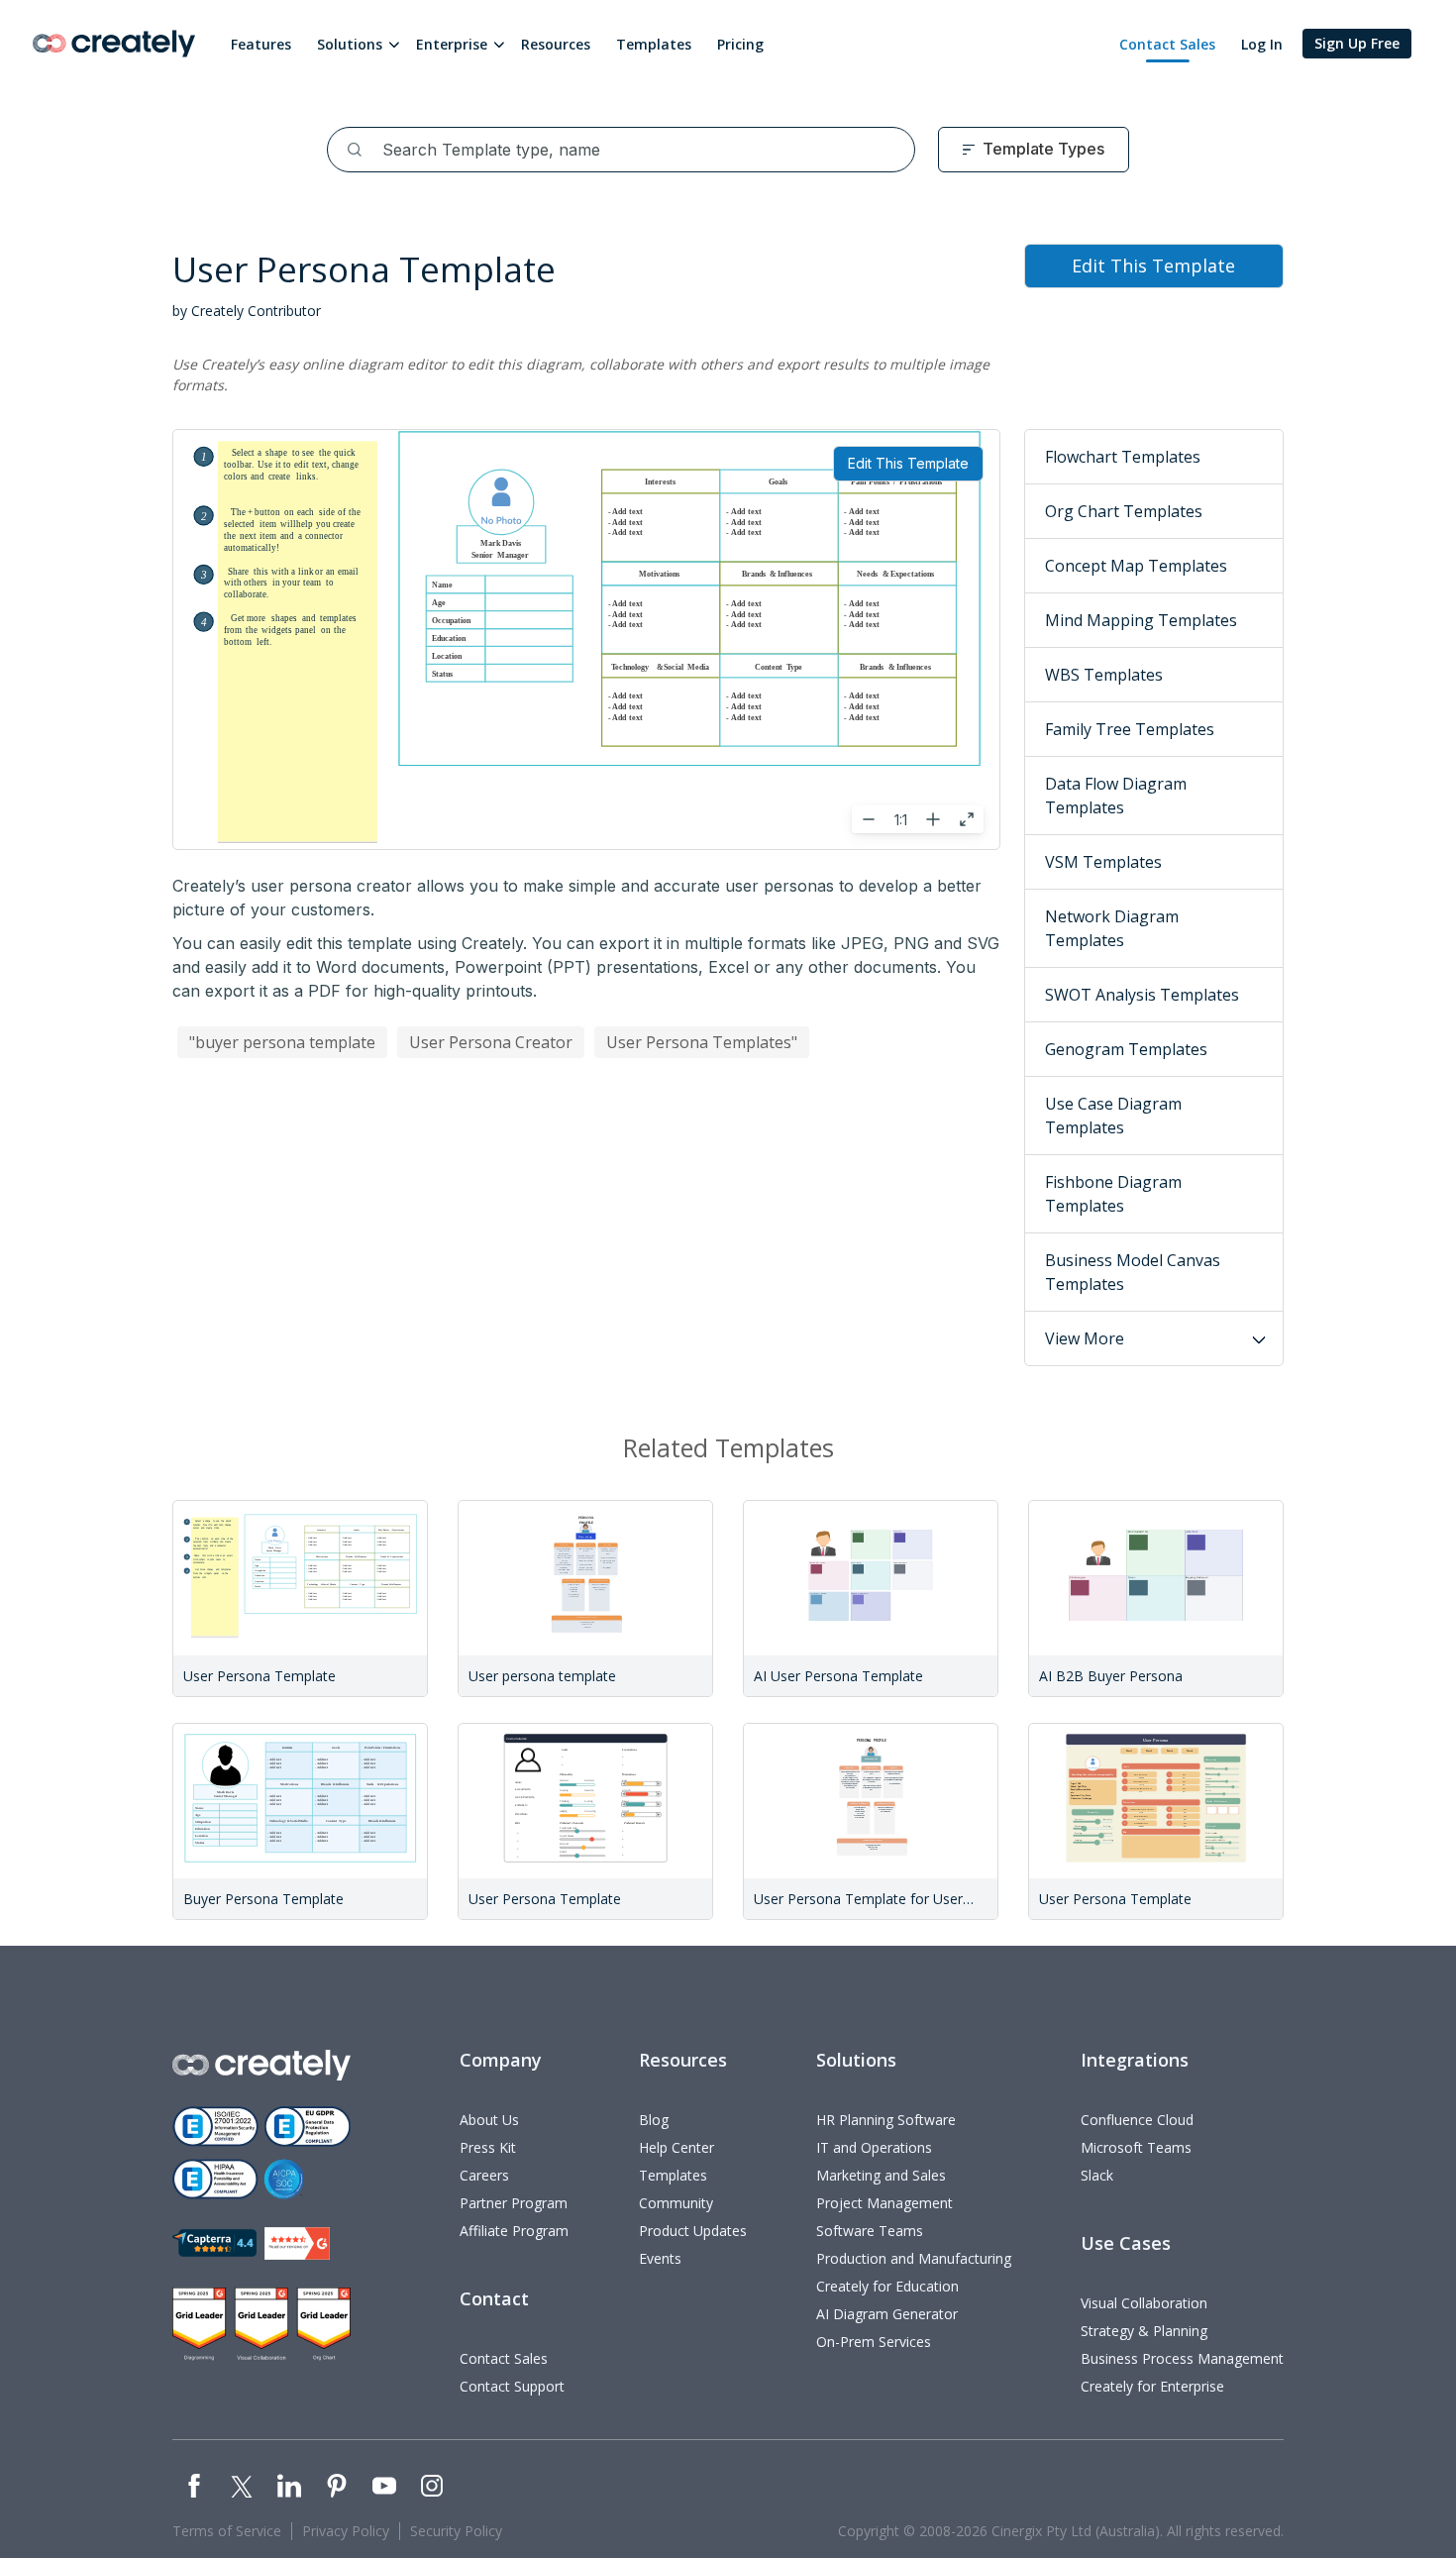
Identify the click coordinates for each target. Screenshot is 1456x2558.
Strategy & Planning (1144, 2331)
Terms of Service (227, 2531)
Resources (556, 44)
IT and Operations (874, 2147)
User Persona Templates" (702, 1042)
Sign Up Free (1357, 43)
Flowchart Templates (1123, 457)
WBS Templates (1104, 675)
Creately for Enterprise (1152, 2386)
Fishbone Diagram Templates (1113, 1194)
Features (261, 44)
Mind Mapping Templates (1141, 620)
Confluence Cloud (1137, 2120)
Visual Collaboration (1144, 2303)
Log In (1262, 44)
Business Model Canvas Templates (1133, 1272)
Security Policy (456, 2531)
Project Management (884, 2203)
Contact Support (512, 2386)
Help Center (676, 2147)
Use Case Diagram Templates (1113, 1116)
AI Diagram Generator (887, 2314)
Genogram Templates (1126, 1049)
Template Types (1043, 149)
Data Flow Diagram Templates (1116, 796)
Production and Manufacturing (914, 2258)
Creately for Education (887, 2286)
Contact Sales (1167, 44)
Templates (654, 44)
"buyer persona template (282, 1042)
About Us (489, 2120)
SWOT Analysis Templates (1142, 995)
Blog (654, 2120)
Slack (1097, 2175)
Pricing (740, 44)
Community (676, 2203)
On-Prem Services (874, 2342)
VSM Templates (1103, 862)
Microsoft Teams (1136, 2147)
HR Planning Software (886, 2120)
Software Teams (870, 2231)
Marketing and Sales (881, 2175)
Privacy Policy (346, 2531)
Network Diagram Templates (1112, 928)
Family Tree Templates (1130, 729)
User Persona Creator (491, 1042)
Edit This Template (908, 463)
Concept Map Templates (1136, 566)
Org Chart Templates (1124, 511)
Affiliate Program (514, 2231)
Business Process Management (1182, 2358)
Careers (484, 2175)
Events (660, 2258)
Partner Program (514, 2203)
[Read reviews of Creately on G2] (297, 2243)
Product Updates (693, 2231)
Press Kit (488, 2147)
